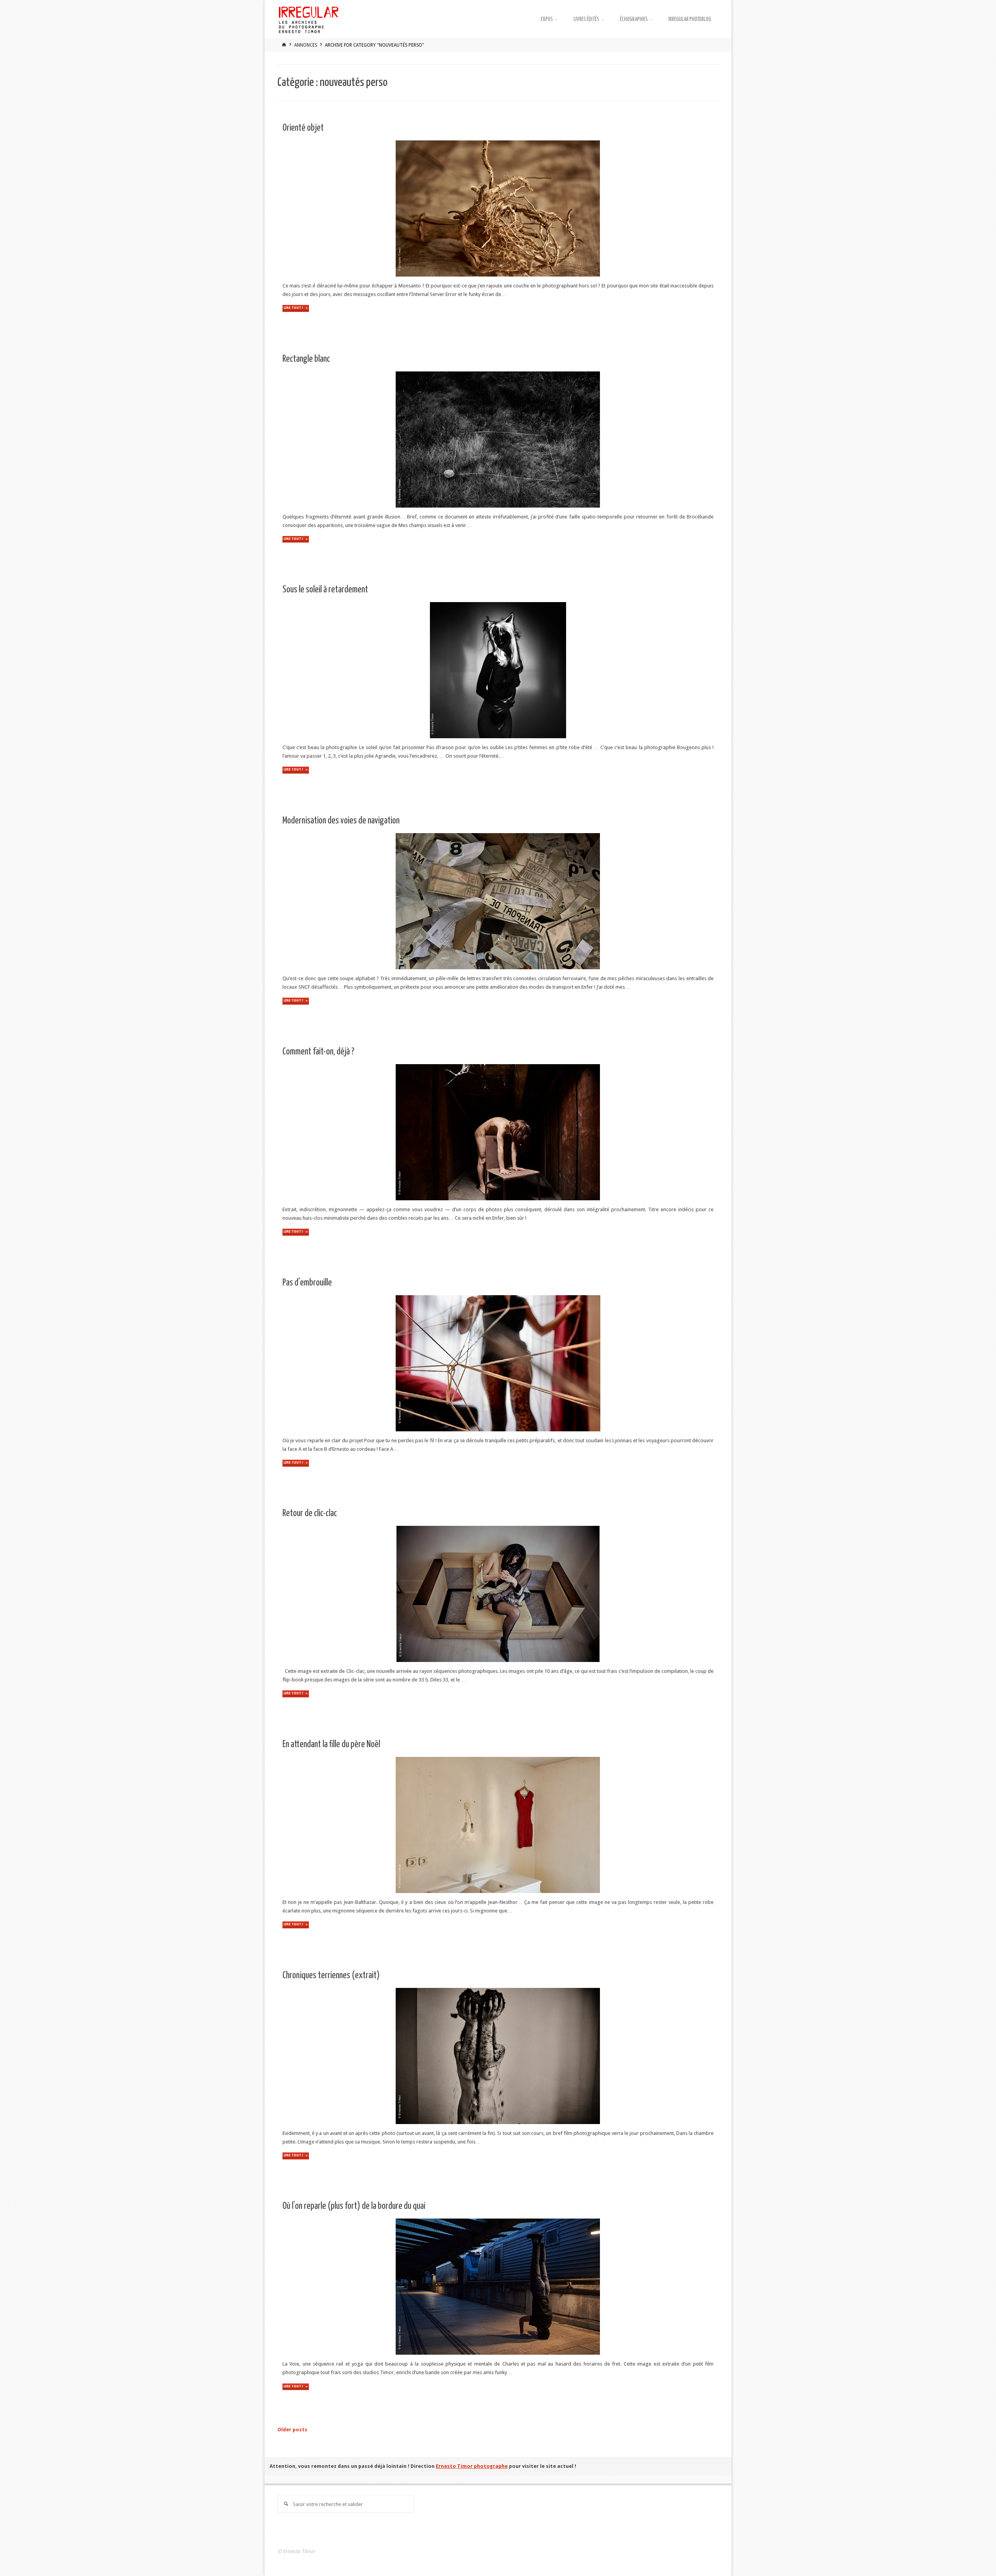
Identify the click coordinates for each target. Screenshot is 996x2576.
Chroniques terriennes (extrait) (331, 1976)
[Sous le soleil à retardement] (575, 670)
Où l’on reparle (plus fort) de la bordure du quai (354, 2206)
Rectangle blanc (306, 359)
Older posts (292, 2430)
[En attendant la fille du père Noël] (569, 1825)
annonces (306, 45)
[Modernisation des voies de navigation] (570, 901)
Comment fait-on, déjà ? (318, 1052)
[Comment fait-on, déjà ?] (569, 1132)
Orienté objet (303, 128)
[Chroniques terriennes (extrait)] (569, 2056)
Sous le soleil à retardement (325, 590)
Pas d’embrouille (307, 1283)
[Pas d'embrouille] (569, 1363)
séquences (293, 2230)
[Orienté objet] (569, 208)
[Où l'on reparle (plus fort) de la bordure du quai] (583, 2287)
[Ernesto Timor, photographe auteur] (309, 19)
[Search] (286, 2504)
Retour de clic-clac (310, 1514)
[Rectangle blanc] (571, 440)
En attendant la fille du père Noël (331, 1745)
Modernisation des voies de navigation (341, 821)
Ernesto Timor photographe (472, 2466)
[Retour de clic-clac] (575, 1594)
